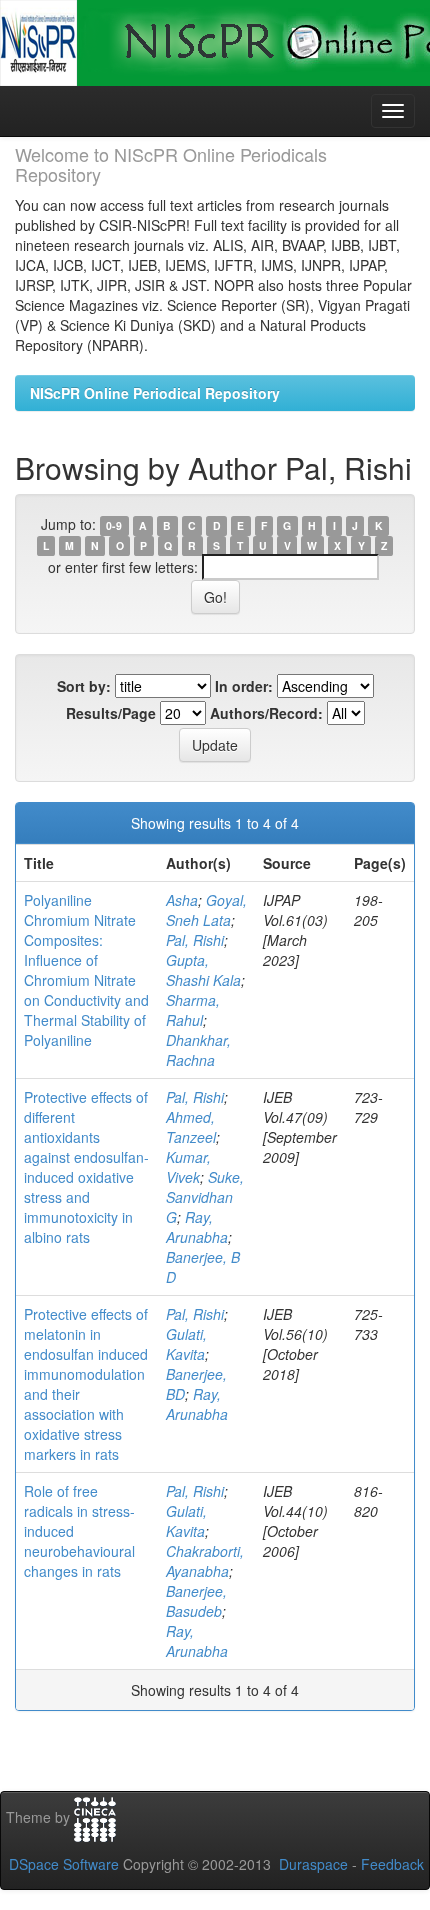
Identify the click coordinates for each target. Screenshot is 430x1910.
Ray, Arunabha (197, 1227)
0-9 (114, 525)
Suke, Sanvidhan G (205, 1197)
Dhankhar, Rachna (198, 1050)
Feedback (392, 1864)
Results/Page (111, 713)
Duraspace (313, 1864)
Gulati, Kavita (186, 1344)
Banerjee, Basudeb (196, 1601)
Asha (182, 900)
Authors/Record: (266, 713)
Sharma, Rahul (193, 1010)
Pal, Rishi (195, 940)
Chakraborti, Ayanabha (205, 1561)
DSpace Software (64, 1864)
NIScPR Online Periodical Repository (155, 393)
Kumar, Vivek (188, 1167)
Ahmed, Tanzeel (191, 1127)
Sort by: (84, 686)
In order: (244, 686)
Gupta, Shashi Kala (203, 970)
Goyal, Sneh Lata (206, 910)
